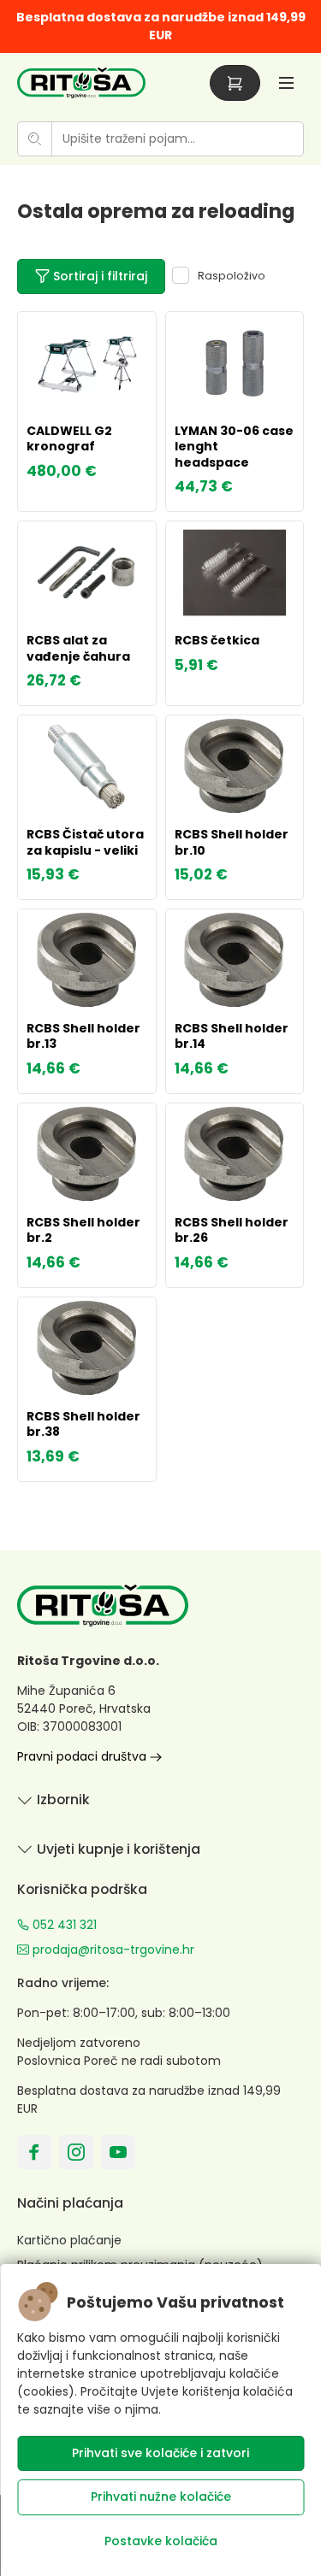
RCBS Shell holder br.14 (232, 1036)
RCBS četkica (217, 640)
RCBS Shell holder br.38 (83, 1424)
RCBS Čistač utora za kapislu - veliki (85, 842)
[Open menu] (286, 82)
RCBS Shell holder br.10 (232, 842)
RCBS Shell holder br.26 (232, 1230)
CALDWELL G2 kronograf (69, 438)
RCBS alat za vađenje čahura (78, 648)
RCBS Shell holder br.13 (83, 1036)
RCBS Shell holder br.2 (83, 1230)
